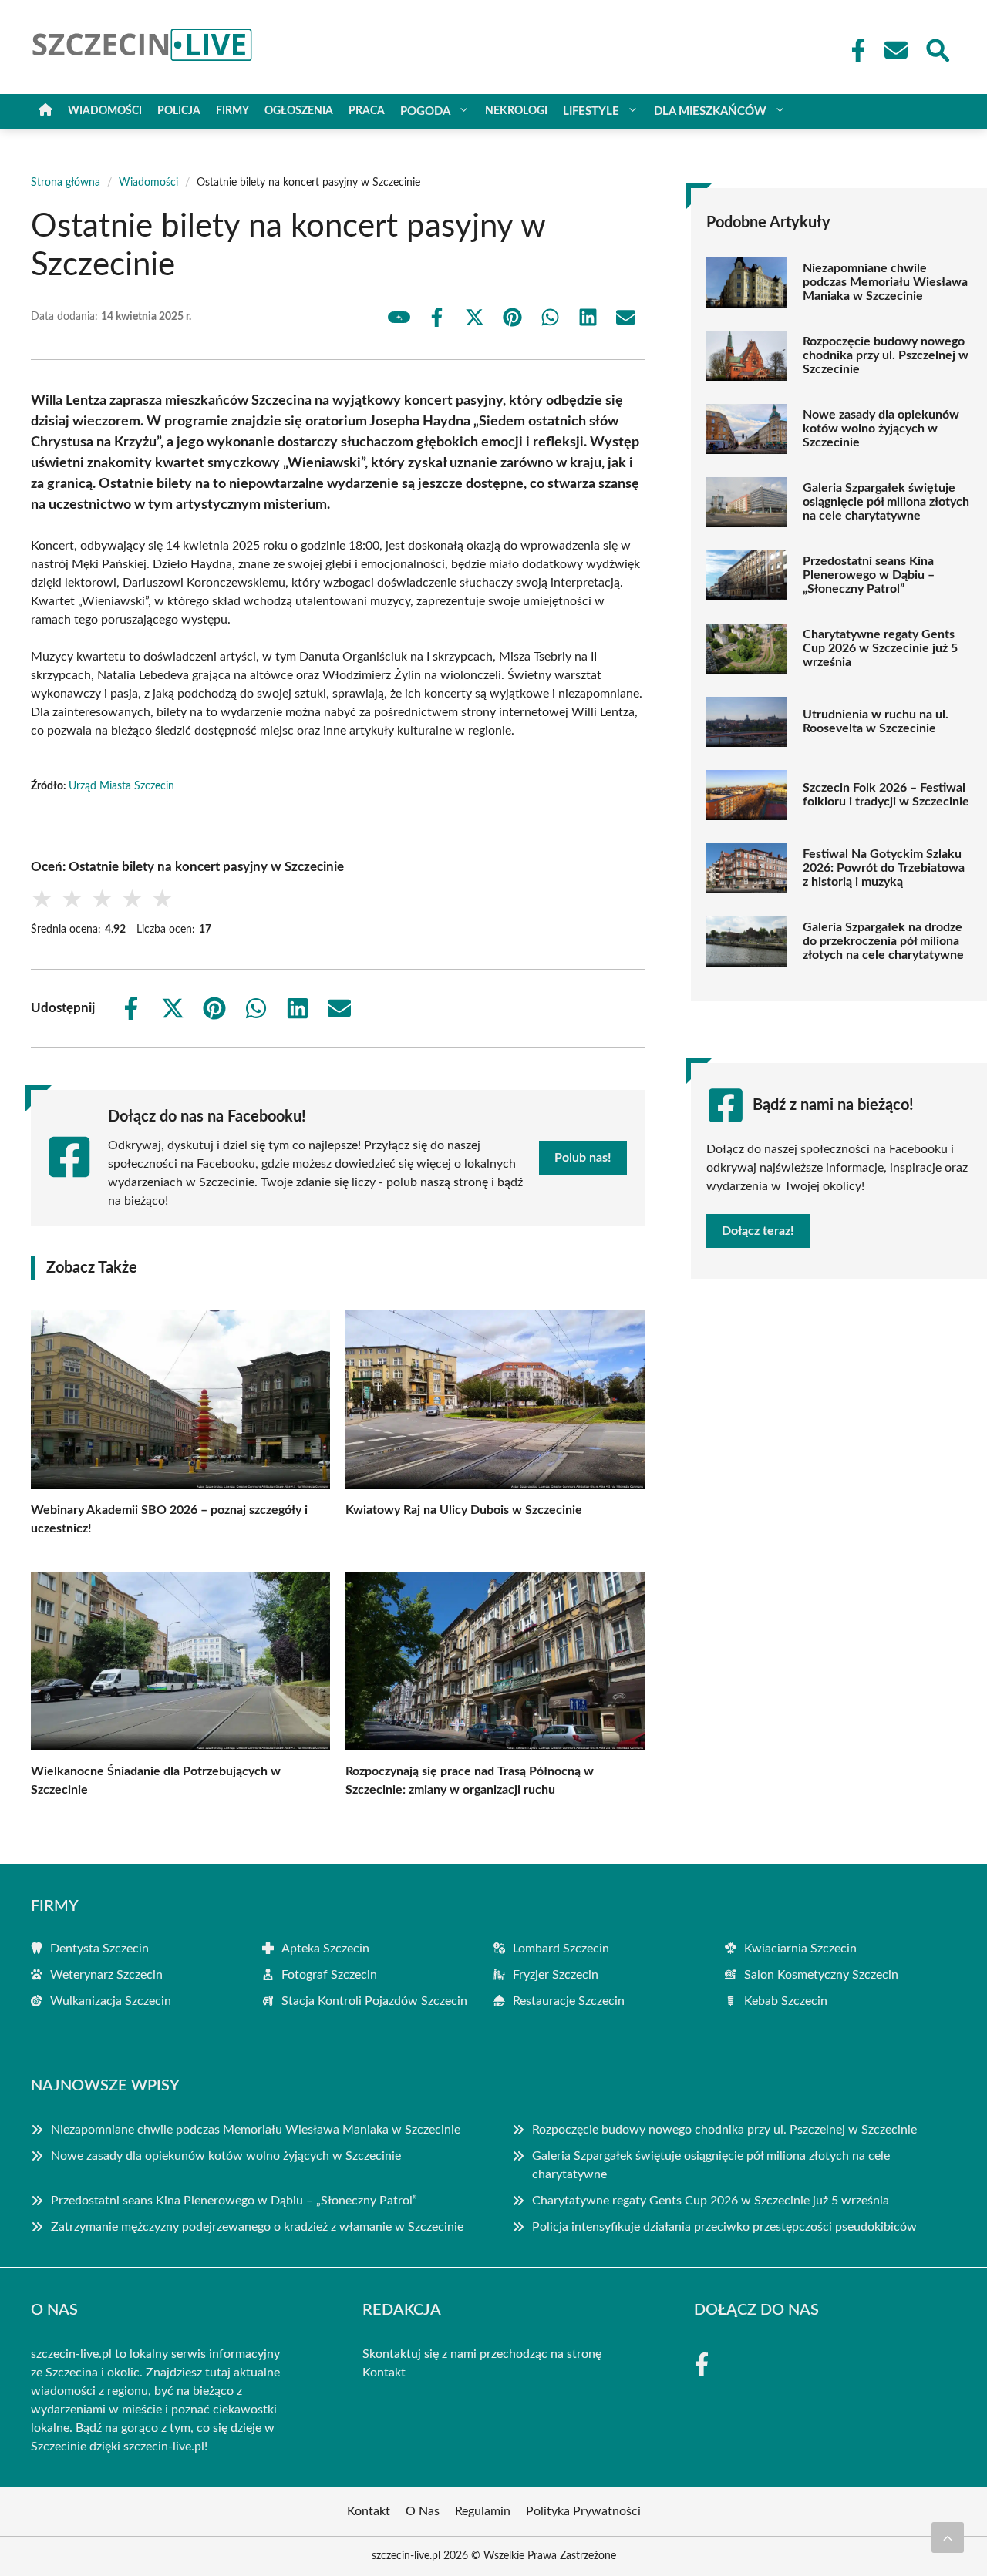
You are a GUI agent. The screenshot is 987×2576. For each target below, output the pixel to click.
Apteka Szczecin (325, 1949)
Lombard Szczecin (561, 1949)
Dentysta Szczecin (99, 1949)
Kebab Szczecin (786, 2001)
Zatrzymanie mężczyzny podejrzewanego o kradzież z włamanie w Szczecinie (257, 2227)
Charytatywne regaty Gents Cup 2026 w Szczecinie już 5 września (880, 648)
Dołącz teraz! (758, 1231)
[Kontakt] (895, 50)
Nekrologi (516, 111)
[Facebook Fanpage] (854, 50)
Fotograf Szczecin (329, 1975)
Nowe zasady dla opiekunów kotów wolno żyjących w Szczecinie (881, 429)
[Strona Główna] (45, 111)
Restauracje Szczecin (569, 2001)
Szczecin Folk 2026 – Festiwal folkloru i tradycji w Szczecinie (886, 795)
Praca (367, 111)
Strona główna (66, 183)
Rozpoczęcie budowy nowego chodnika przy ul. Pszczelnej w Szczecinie (886, 355)
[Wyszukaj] (937, 49)
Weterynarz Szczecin (106, 1975)
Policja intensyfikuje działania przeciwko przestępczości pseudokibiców (724, 2227)
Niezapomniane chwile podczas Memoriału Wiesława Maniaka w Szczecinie (885, 282)
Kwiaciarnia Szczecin (800, 1949)
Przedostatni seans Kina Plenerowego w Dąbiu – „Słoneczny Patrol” (869, 575)
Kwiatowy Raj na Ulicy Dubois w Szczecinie (464, 1510)
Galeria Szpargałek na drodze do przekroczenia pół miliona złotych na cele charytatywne (883, 941)
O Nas (423, 2511)
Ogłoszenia (299, 111)
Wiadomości (105, 111)
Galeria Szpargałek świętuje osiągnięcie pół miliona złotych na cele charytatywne (886, 502)
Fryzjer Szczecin (556, 1975)
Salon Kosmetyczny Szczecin (821, 1975)
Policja (179, 111)
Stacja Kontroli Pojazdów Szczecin (374, 2001)
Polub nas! (583, 1158)
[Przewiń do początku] (948, 2537)
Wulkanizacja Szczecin (111, 2001)
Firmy (232, 111)
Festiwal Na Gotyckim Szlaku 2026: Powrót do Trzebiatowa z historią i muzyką (884, 868)
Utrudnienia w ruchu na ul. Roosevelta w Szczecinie (876, 721)
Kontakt (384, 2373)
